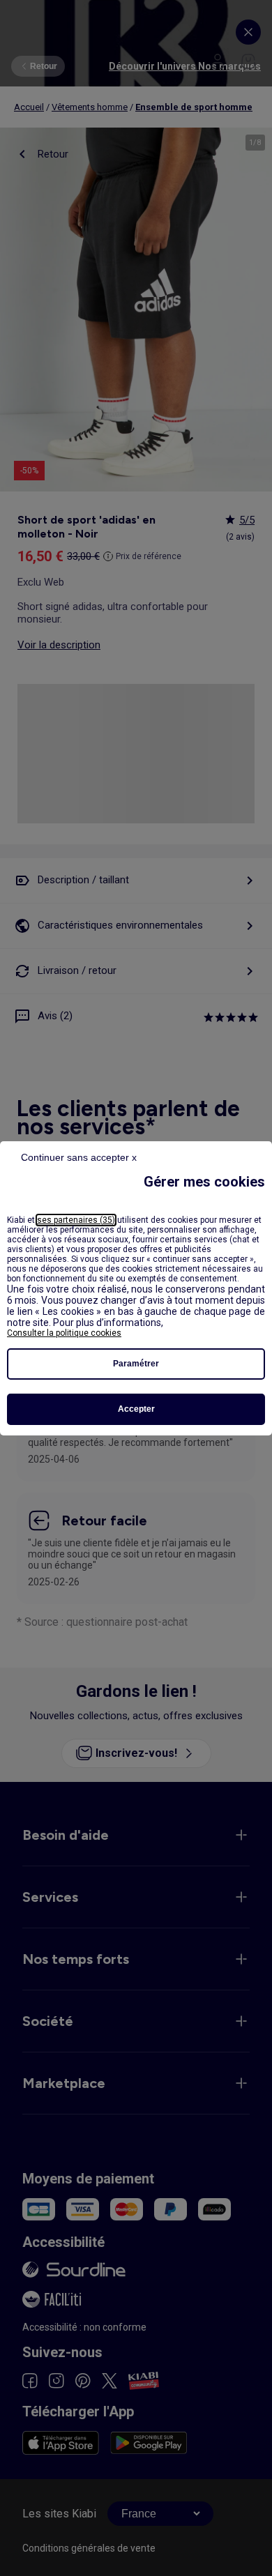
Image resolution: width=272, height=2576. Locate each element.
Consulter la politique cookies (64, 1333)
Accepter (136, 1409)
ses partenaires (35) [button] (76, 1220)
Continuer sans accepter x (79, 1157)
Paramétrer (136, 1364)
